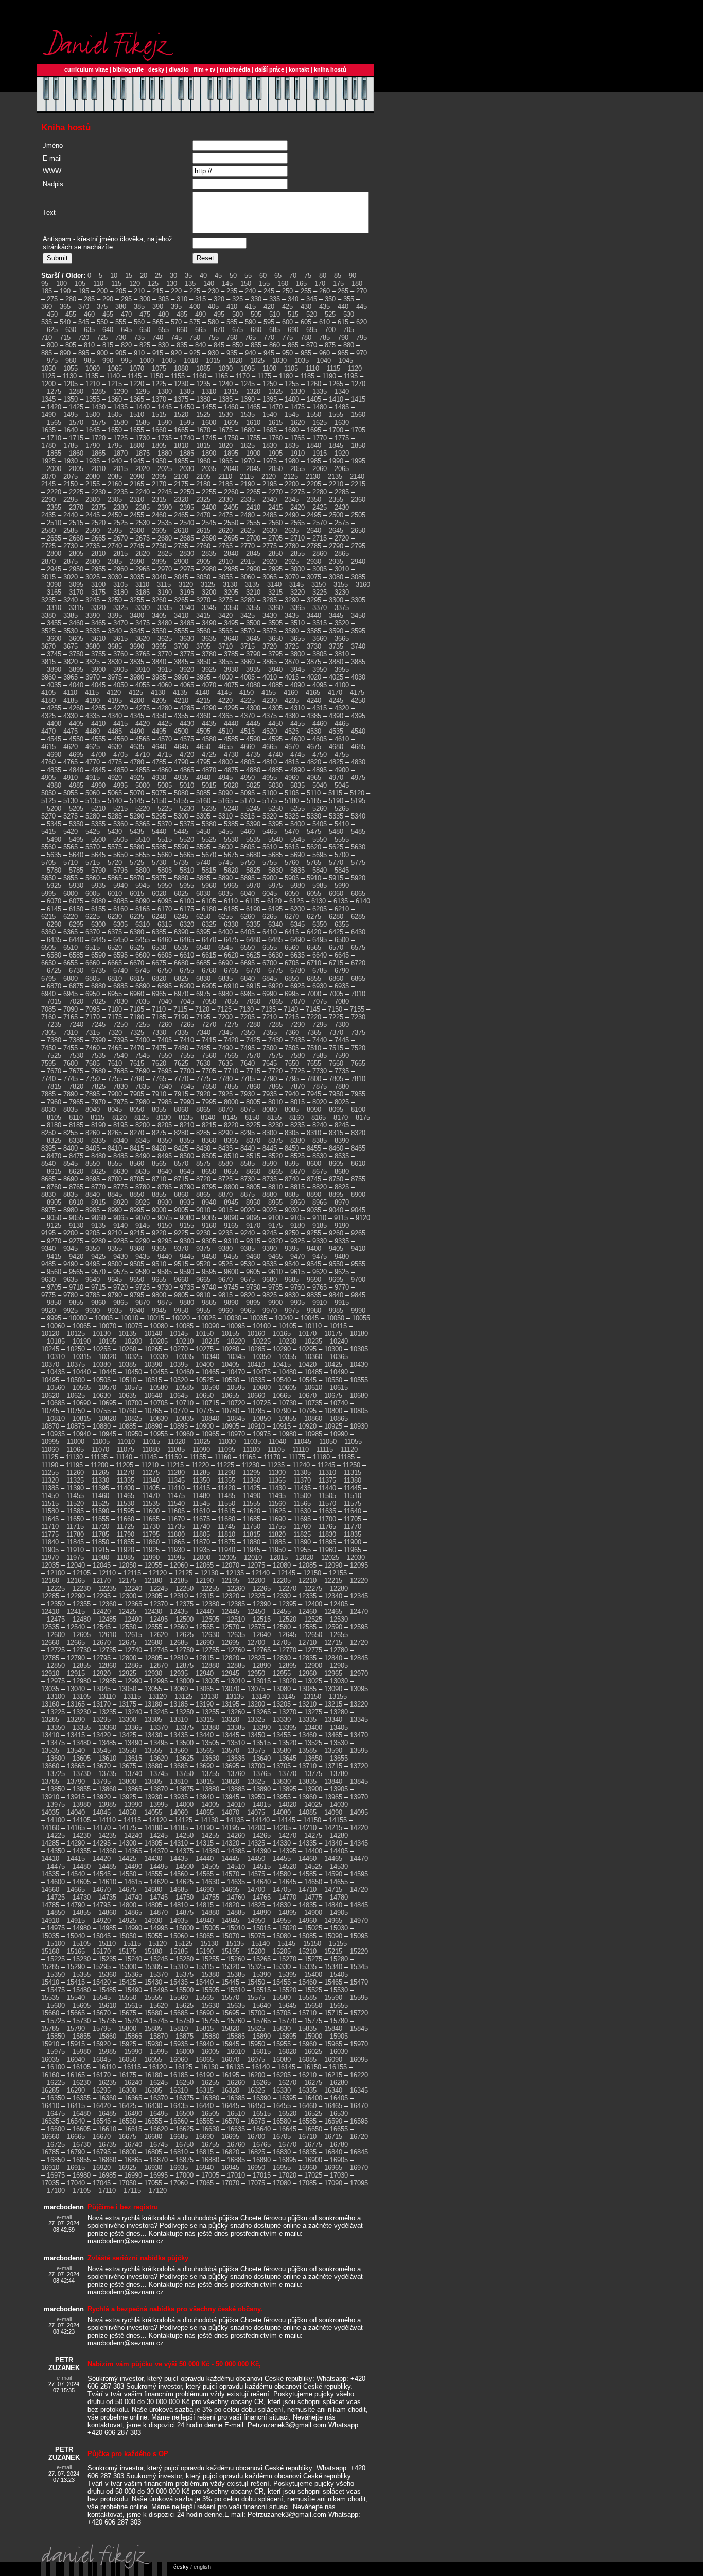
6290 (54, 924)
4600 (297, 739)
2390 (165, 507)
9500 (115, 1264)
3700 (181, 646)
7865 (275, 1086)
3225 (320, 592)
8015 (297, 1102)
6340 (275, 924)
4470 (48, 731)
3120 (186, 585)
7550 (165, 1056)
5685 (275, 855)
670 (219, 330)
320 (219, 299)
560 (139, 322)
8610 (358, 1164)
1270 (358, 384)
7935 (270, 1094)
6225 (93, 917)
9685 (292, 1280)
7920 (203, 1094)
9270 (54, 1241)
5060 (93, 793)
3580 (292, 631)
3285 (270, 600)
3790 (253, 654)
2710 (297, 538)
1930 (71, 461)
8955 (275, 1202)
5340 (358, 816)
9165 (231, 1225)
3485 (187, 623)
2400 (209, 507)
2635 (292, 530)
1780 (48, 446)
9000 (159, 1210)
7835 (143, 1086)
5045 (342, 785)
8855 (159, 1195)
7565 (231, 1056)
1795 (115, 446)
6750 (165, 971)
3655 (297, 639)
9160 (209, 1225)
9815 (225, 1295)
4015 (292, 677)
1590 (165, 422)
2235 (120, 492)
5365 (143, 824)
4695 (76, 754)
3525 (48, 631)
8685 (48, 1179)
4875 (231, 770)
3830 (115, 662)
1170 (243, 376)
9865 (120, 1303)
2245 (165, 492)
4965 (314, 778)
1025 (257, 361)
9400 (314, 1249)
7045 (187, 1002)
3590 (336, 631)
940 (250, 353)
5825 (253, 870)
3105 (120, 585)
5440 (159, 832)
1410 (336, 399)
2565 (297, 523)
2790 (336, 546)
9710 (76, 1287)
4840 (76, 770)
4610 (342, 739)
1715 (76, 438)
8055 (159, 1110)
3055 (225, 577)
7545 (143, 1056)
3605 (76, 639)
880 (349, 345)
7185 (159, 1017)
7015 (54, 1002)
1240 (225, 384)
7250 (120, 1025)
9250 (292, 1233)
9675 (248, 1280)
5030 (275, 785)
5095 (248, 793)
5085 (203, 793)
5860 (93, 878)
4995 (120, 785)
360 (47, 307)
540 (65, 322)
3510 (297, 623)
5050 (48, 793)
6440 (76, 940)
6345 (297, 924)
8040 (93, 1110)
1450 (187, 407)
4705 (120, 754)
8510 (231, 1156)
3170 (76, 592)
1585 (143, 422)
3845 (181, 662)
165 (301, 283)
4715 (165, 754)
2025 (165, 469)
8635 (143, 1171)
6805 (93, 978)
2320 (181, 500)
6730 (76, 971)
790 (343, 337)
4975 (358, 778)
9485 (48, 1264)
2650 (358, 530)
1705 (358, 430)
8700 (115, 1179)
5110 (314, 793)
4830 (358, 762)
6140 (363, 901)
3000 (297, 569)
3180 (120, 592)
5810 (187, 870)
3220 (297, 592)
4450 (275, 724)
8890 (314, 1195)
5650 (120, 855)
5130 (71, 801)
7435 (297, 1040)
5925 (54, 886)
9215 (137, 1233)
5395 (275, 824)
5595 (203, 847)
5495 (76, 839)
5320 (270, 816)
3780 (209, 654)
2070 (48, 476)
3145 (296, 585)
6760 (209, 971)
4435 (209, 724)
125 (153, 283)
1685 (270, 430)
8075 (248, 1110)
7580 (297, 1056)
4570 (165, 739)
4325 (48, 716)
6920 (275, 986)
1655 (137, 430)
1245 (248, 384)
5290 (137, 816)
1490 (48, 415)
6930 (320, 986)
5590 (181, 847)
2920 (270, 561)
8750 (336, 1179)
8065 (203, 1110)
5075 (159, 793)
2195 (270, 484)
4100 (342, 685)
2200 (292, 484)
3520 (342, 623)
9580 (143, 1272)
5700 (342, 855)
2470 (203, 515)
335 (275, 299)
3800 (297, 654)
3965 (71, 677)
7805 (336, 1079)
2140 (357, 476)
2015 (120, 469)
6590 (98, 955)
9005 (181, 1210)
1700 (336, 430)
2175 (181, 484)
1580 (120, 422)
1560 (358, 415)
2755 (181, 546)
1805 (159, 446)
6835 (225, 978)
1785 (71, 446)
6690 (225, 963)
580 (213, 322)
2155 (93, 484)
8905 (54, 1202)
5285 (115, 816)
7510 (314, 1048)
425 (287, 307)
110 (98, 283)
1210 (93, 384)
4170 (335, 693)
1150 (156, 376)
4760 (48, 762)
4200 (137, 700)
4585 (231, 739)
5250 (275, 808)
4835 (54, 770)
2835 (209, 554)
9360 (137, 1249)
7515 (336, 1048)
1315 (231, 391)
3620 (143, 639)
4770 (93, 762)
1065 (115, 368)
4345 (137, 716)
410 (232, 307)
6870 (54, 986)
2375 (98, 507)
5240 (231, 808)
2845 (253, 554)
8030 (48, 1110)
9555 (358, 1264)
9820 (248, 1295)
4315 (320, 708)
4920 (115, 778)
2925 (292, 561)
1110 (312, 368)
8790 (187, 1187)
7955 (358, 1094)
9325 (297, 1241)
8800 (231, 1187)
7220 (314, 1017)
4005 (248, 677)
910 (139, 353)
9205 (93, 1233)
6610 (187, 955)
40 (203, 276)
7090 (71, 1009)
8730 (248, 1179)
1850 (358, 446)
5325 (292, 816)
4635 (137, 747)
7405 (165, 1040)
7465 (115, 1048)
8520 (275, 1156)
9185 (320, 1225)
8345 (143, 1141)
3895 (76, 669)
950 (287, 353)
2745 (137, 546)
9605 (253, 1272)
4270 (120, 708)
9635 (71, 1280)
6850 (292, 978)
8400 (71, 1148)
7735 (342, 1071)
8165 (319, 1117)
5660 (165, 855)
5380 (209, 824)
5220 (143, 808)
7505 (292, 1048)
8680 (342, 1171)
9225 (181, 1233)
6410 (270, 932)
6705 (292, 963)
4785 (159, 762)
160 (283, 283)
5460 (248, 832)
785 (324, 337)
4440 (231, 724)
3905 (120, 669)
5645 (98, 855)
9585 (165, 1272)
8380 (297, 1141)
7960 (54, 1102)
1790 (93, 446)
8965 (320, 1202)
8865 (203, 1195)
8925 (143, 1202)
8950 (253, 1202)
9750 (253, 1287)
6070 (54, 901)
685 (275, 330)
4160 (291, 693)
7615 (137, 1063)
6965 (159, 994)
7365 (314, 1032)
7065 (275, 1002)
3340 (187, 608)
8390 (342, 1141)
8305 (292, 1133)
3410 (181, 615)
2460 (159, 515)
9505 (137, 1264)
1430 (98, 407)
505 (256, 314)
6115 (252, 901)
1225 (159, 384)
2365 (54, 507)
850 (238, 345)
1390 (248, 399)
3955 (342, 669)
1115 (333, 368)
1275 (54, 391)
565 (158, 322)
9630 (48, 1280)
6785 (320, 971)
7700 (187, 1071)
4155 (269, 693)
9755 (275, 1287)
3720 (270, 646)
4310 (297, 708)
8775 (120, 1187)
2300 (93, 500)
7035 (143, 1002)
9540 (292, 1264)
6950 (93, 994)
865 (293, 345)
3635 (209, 639)
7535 (98, 1056)
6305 (120, 924)
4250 (358, 700)
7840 (165, 1086)
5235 (209, 808)
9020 (248, 1210)
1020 (235, 361)
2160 (115, 484)
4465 (342, 724)
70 (293, 276)
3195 (187, 592)
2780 (292, 546)
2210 (336, 484)
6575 (358, 947)
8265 (115, 1133)
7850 (209, 1086)
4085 (275, 685)
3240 (71, 600)
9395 (292, 1249)
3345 (209, 608)
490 (200, 314)
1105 (291, 368)
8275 (159, 1133)
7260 (165, 1025)
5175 (270, 801)
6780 (297, 971)
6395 (203, 932)
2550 (231, 523)
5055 (71, 793)
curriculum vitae (86, 69)
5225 (165, 808)
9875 (165, 1303)
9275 (76, 1241)
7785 (248, 1079)
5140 (115, 801)
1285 (98, 391)
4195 (115, 700)
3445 (336, 615)
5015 (209, 785)
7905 (137, 1094)
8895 (336, 1195)
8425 (181, 1148)
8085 (292, 1110)
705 (349, 330)
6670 (137, 963)
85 (338, 276)
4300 (253, 708)
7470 (137, 1048)
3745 (54, 654)
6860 (336, 978)
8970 (342, 1202)
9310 (231, 1241)
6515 (93, 947)
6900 (187, 986)
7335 (181, 1032)
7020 (76, 1002)
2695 (231, 538)
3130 (230, 585)
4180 (48, 700)
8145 (230, 1117)
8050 (137, 1110)
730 (121, 337)
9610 (275, 1272)
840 (200, 345)
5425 (93, 832)
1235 (203, 384)
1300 (165, 391)
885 (47, 353)
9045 (358, 1210)
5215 (120, 808)
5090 (225, 793)
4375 (270, 716)
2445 (93, 515)
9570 (98, 1272)
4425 (165, 724)
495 (219, 314)
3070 (292, 577)
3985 (159, 677)
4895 (320, 770)
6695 (248, 963)
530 (349, 314)
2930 (314, 561)
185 (47, 291)
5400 (297, 824)
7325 (137, 1032)
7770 (181, 1079)
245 (269, 291)
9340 (48, 1249)
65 (278, 276)
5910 (314, 878)
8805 (253, 1187)
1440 (143, 407)
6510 (71, 947)
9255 (314, 1233)
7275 (231, 1025)
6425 (336, 932)
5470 (292, 832)
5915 (336, 878)
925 (195, 353)
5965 (231, 886)
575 (195, 322)
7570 (253, 1056)
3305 (358, 600)
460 (89, 314)
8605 (336, 1164)
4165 (313, 693)
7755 (115, 1079)
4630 (115, 747)
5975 (275, 886)
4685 (358, 747)
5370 (165, 824)
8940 (209, 1202)
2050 (275, 469)
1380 (203, 399)
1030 (279, 361)
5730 (159, 863)
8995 (137, 1210)
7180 (137, 1017)
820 (126, 345)
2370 (76, 507)
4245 (336, 700)
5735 (181, 863)
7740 (48, 1079)
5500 (98, 839)
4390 (336, 716)
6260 (248, 917)
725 (102, 337)
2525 (120, 523)
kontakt (299, 69)
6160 (120, 909)
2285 (342, 492)
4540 (358, 731)
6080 (98, 901)
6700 (270, 963)
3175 (98, 592)
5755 (270, 863)
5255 (297, 808)
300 (145, 299)
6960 (137, 994)
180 (357, 283)
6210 (342, 909)
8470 (54, 1156)
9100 (275, 1218)
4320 (342, 708)
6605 (165, 955)
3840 (159, 662)
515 (293, 314)
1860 (76, 453)
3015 (48, 577)
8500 (187, 1156)
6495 (320, 940)
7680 (98, 1071)
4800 (225, 762)
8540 (48, 1164)
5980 (297, 886)
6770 (253, 971)
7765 (159, 1079)
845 (219, 345)
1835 (292, 446)
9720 (120, 1287)
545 (84, 322)
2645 (336, 530)
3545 (137, 631)
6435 (54, 940)
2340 (270, 500)
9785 (93, 1295)
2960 (120, 569)
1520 (181, 415)
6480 (253, 940)
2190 (248, 484)
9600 (231, 1272)
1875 (143, 453)
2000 (54, 469)
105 (80, 283)
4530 (314, 731)
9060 (98, 1218)
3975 (115, 677)
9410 (358, 1249)
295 (126, 299)
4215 (203, 700)
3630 (187, 639)
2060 (320, 469)
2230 (98, 492)
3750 (76, 654)
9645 (115, 1280)
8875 (248, 1195)
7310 (71, 1032)
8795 (209, 1187)
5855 (71, 878)
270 (362, 291)
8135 (186, 1117)
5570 (93, 847)
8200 (143, 1125)
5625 (336, 847)
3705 (203, 646)
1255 (292, 384)
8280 (181, 1133)
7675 (76, 1071)
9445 (187, 1256)
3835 (137, 662)
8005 (253, 1102)
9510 (159, 1264)
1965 (225, 461)
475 (145, 314)
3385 (71, 615)
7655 (314, 1063)
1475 (297, 407)
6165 (143, 909)
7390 (98, 1040)
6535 (181, 947)
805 (71, 345)
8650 (209, 1171)
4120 (114, 693)
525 (330, 314)
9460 (253, 1256)
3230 (342, 592)
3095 (76, 585)
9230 (203, 1233)
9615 (297, 1272)
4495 (159, 731)
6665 (115, 963)
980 (71, 361)
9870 (143, 1303)
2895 (159, 561)
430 (306, 307)
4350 (159, 716)
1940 (115, 461)
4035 (54, 685)
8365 (231, 1141)
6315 (165, 924)
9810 (203, 1295)
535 (47, 322)
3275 (225, 600)
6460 (165, 940)
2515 (76, 523)
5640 (76, 855)
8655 (231, 1171)
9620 (320, 1272)
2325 (203, 500)
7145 (313, 1009)
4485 (115, 731)
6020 (159, 893)
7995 (209, 1102)
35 (188, 276)
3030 (115, 577)
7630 (203, 1063)
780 (306, 337)
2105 (203, 476)
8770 (98, 1187)
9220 (159, 1233)
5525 (209, 839)
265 (343, 291)
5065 (115, 793)
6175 (187, 909)
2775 (270, 546)
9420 (76, 1256)
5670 (209, 855)
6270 (292, 917)
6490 (297, 940)
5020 (231, 785)
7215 (292, 1017)
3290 (292, 600)
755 (213, 337)
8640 (165, 1171)
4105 (48, 693)
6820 (159, 978)
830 (163, 345)
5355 (98, 824)
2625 (248, 530)
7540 (120, 1056)
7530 (76, 1056)
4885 (275, 770)
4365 (225, 716)
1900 (253, 453)
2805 (76, 554)
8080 (270, 1110)
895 (84, 353)
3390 (93, 615)
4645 (181, 747)
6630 (275, 955)
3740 (358, 646)
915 (158, 353)
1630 (342, 422)
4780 (137, 762)
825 (145, 345)
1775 (342, 438)
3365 (297, 608)
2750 (159, 546)
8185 (76, 1125)
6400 (225, 932)
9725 (143, 1287)
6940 (48, 994)
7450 (48, 1048)
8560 (137, 1164)
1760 (275, 438)
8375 (275, 1141)
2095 (159, 476)
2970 (165, 569)
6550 (248, 947)
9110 (319, 1218)
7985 (165, 1102)
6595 (120, 955)
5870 (137, 878)
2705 (275, 538)
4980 (54, 785)
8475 (76, 1156)
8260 (93, 1133)
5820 (231, 870)
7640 (248, 1063)
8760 (54, 1187)
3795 (275, 654)
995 (126, 361)
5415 (48, 832)
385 (139, 307)
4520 (270, 731)
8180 (54, 1125)
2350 (314, 500)
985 (89, 361)
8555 (115, 1164)
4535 (336, 731)
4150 (247, 693)
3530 (71, 631)
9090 (231, 1218)
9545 (314, 1264)
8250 (48, 1133)
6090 (143, 901)
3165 (54, 592)
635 (89, 330)
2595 (115, 530)
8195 (120, 1125)
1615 (275, 422)
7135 (269, 1009)
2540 (187, 523)
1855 (54, 453)
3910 (143, 669)
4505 (203, 731)
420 (269, 307)
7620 (159, 1063)
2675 (143, 538)
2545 (209, 523)
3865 (270, 662)
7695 (165, 1071)
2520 (98, 523)
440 (343, 307)
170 (320, 283)
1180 (286, 376)
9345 (71, 1249)
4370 (248, 716)
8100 (358, 1110)
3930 (231, 669)
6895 (165, 986)
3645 (253, 639)
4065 (187, 685)
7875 (320, 1086)
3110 (142, 585)
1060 (93, 368)
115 (116, 283)
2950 (76, 569)
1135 (91, 376)
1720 (98, 438)
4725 (209, 754)
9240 (248, 1233)
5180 (292, 801)
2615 (203, 530)
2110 (225, 476)
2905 (203, 561)
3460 (76, 623)
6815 (137, 978)
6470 (209, 940)
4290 (209, 708)
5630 (358, 847)
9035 (314, 1210)
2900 (181, 561)
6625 (253, 955)
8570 (181, 1164)
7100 (115, 1009)
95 (45, 283)
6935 (342, 986)
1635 (48, 430)
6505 (48, 947)
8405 (93, 1148)
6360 (48, 932)
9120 (363, 1218)
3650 (275, 639)
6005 (93, 893)
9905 (297, 1303)
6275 (314, 917)
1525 (203, 415)
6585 (76, 955)
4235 (292, 700)
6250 (203, 917)
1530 (225, 415)
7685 (120, 1071)
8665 (275, 1171)
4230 (270, 700)
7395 (120, 1040)
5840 (320, 870)
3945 (297, 669)
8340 (120, 1141)
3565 (225, 631)
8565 (159, 1164)
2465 (181, 515)
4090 (297, 685)
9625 (342, 1272)
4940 (203, 778)
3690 (137, 646)
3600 (54, 639)
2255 (209, 492)
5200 (54, 808)
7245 (98, 1025)
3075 (314, 577)
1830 (270, 446)
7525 (54, 1056)
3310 (54, 608)
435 (324, 307)
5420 (71, 832)
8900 (358, 1195)
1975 (270, 461)
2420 (297, 507)
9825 (270, 1295)
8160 (296, 1117)
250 (287, 291)
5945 (143, 886)
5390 (253, 824)
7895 (93, 1094)
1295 (143, 391)
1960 (203, 461)
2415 (275, 507)
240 (250, 291)
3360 (275, 608)
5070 (137, 793)
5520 (187, 839)
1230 (181, 384)
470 (126, 314)
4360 (203, 716)
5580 (137, 847)
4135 (180, 693)
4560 (120, 739)
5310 (225, 816)
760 (232, 337)
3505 (275, 623)
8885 (292, 1195)
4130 (158, 693)
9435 (143, 1256)
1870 (120, 453)
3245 (93, 600)
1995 (358, 461)
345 (312, 299)
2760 (203, 546)
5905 (292, 878)
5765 (314, 863)
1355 (93, 399)
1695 (314, 430)
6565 (314, 947)
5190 (336, 801)
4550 (76, 739)
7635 (225, 1063)
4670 (292, 747)
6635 (297, 955)
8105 (54, 1117)
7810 (358, 1079)
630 (71, 330)
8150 (252, 1117)
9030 (292, 1210)
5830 (275, 870)
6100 (187, 901)
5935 (98, 886)
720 (84, 337)
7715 (253, 1071)
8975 (48, 1210)
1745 (209, 438)
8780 (143, 1187)
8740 (292, 1179)
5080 (181, 793)
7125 (224, 1009)
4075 (231, 685)
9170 (253, 1225)
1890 (209, 453)
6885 (120, 986)
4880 (253, 770)
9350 (93, 1249)
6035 (225, 893)
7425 (253, 1040)
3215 (275, 592)
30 (173, 276)
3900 (98, 669)
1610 (253, 422)
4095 (320, 685)
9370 (181, 1249)
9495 (93, 1264)
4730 (231, 754)
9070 (143, 1218)
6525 (137, 947)
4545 (54, 739)
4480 (93, 731)
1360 (115, 399)
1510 (137, 415)
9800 (159, 1295)
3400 (137, 615)
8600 (314, 1164)
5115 (335, 793)
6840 (248, 978)
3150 (319, 585)
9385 (248, 1249)
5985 (320, 886)
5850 (48, 878)
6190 (253, 909)
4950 (248, 778)
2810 (98, 554)
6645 (342, 955)
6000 (71, 893)
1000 (147, 361)
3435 (292, 615)
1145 (135, 376)
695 (312, 330)
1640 (71, 430)
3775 (187, 654)
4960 (292, 778)
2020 (143, 469)
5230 (187, 808)
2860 (320, 554)
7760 (137, 1079)
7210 (270, 1017)
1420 (54, 407)
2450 (115, 515)
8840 (93, 1195)
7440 (320, 1040)
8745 (314, 1179)
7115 (180, 1009)
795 (362, 337)
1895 (231, 453)
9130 (76, 1225)
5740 (203, 863)
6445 (98, 940)
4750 (320, 754)
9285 (120, 1241)
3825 (93, 662)
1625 (320, 422)
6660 (93, 963)
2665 (98, 538)
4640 (159, 747)
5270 (48, 816)
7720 (275, 1071)
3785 (231, 654)
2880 (93, 561)
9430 (120, 1256)
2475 (225, 515)
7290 (297, 1025)
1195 (351, 376)
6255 (225, 917)
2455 (137, 515)
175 (338, 283)
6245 (181, 917)
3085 (358, 577)
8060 (181, 1110)
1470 (275, 407)
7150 (335, 1009)
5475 (314, 832)
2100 (181, 476)
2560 (275, 523)
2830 (187, 554)
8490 (143, 1156)
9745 (231, 1287)
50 (233, 276)
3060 (248, 577)
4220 (225, 700)
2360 (358, 500)
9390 (270, 1249)
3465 (98, 623)
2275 (297, 492)
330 (256, 299)
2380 (120, 507)
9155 (187, 1225)
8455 (314, 1148)
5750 (248, 863)
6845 (270, 978)
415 (250, 307)
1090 (225, 368)
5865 (115, 878)
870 (312, 345)
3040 (159, 577)
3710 (225, 646)
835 (182, 345)
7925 (225, 1094)
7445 (342, 1040)
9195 (48, 1233)
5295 (159, 816)
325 (238, 299)
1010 (191, 361)
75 (308, 276)
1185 (307, 376)
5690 (297, 855)
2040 (231, 469)
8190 (98, 1125)
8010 (275, 1102)
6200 (297, 909)
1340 (342, 391)
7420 (231, 1040)
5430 (115, 832)
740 (158, 337)
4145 (224, 693)
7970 (98, 1102)
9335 (342, 1241)
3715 (248, 646)
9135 (98, 1225)
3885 (358, 662)
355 (349, 299)
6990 (270, 994)
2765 (225, 546)
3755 (98, 654)
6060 (336, 893)
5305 (203, 816)
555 (121, 322)
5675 (231, 855)
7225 (336, 1017)
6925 (297, 986)
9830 (292, 1295)
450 (52, 314)
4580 (209, 739)
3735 (336, 646)
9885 (209, 1303)
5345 (54, 824)
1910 (297, 453)
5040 (320, 785)
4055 (143, 685)
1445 (165, 407)
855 (256, 345)
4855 (143, 770)
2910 (225, 561)
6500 (342, 940)
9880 (187, 1303)
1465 (253, 407)
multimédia (235, 69)
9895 (253, 1303)
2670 (120, 538)
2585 (71, 530)
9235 (225, 1233)
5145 (137, 801)
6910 (231, 986)
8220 (231, 1125)
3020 (71, 577)
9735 (187, 1287)
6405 (248, 932)
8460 (336, 1148)
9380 (225, 1249)
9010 (203, 1210)
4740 (275, 754)
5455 (225, 832)
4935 (181, 778)
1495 (71, 415)
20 (144, 276)
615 (343, 322)
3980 (137, 677)
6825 (181, 978)
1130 (70, 376)
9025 (270, 1210)
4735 (253, 754)
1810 (181, 446)
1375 (181, 399)
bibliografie (128, 69)
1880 (165, 453)
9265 (358, 1233)
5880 (181, 878)
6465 (187, 940)
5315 (248, 816)
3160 (363, 585)
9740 (209, 1287)
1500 (93, 415)
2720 (342, 538)
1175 (264, 376)
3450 (358, 615)
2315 (159, 500)
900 (102, 353)
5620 (314, 847)
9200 (71, 1233)
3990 (181, 677)
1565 (54, 422)
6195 (275, 909)
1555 (336, 415)
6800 (71, 978)
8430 (203, 1148)
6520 (115, 947)
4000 (225, 677)
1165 (221, 376)
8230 (275, 1125)
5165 (225, 801)
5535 (253, 839)
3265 (181, 600)
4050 (120, 685)
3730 (314, 646)
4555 (98, 739)
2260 (231, 492)
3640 (231, 639)
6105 (209, 901)
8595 (292, 1164)
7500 (270, 1048)
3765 (143, 654)
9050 (54, 1218)
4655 (225, 747)
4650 (203, 747)
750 (195, 337)
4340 (115, 716)
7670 (54, 1071)
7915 (181, 1094)
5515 (165, 839)
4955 (270, 778)
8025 (342, 1102)
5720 (115, 863)
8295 (248, 1133)
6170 (165, 909)
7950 (336, 1094)
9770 (342, 1287)
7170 (93, 1017)
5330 (314, 816)
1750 (231, 438)
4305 (275, 708)
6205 (320, 909)
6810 (115, 978)
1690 (292, 430)
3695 (159, 646)
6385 (159, 932)
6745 (143, 971)
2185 (225, 484)
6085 (120, 901)
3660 (320, 639)
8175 (363, 1117)
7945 (314, 1094)
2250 (187, 492)
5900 (270, 878)
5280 (93, 816)
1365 (137, 399)
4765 (71, 762)
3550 (159, 631)
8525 (297, 1156)
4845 (98, 770)
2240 (143, 492)
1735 (165, 438)
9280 (98, 1241)
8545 (71, 1164)
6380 (137, 932)
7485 (203, 1048)
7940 (292, 1094)
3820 (71, 662)
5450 (203, 832)
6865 (358, 978)
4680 (336, 747)
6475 (231, 940)
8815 (297, 1187)
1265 (336, 384)
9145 (143, 1225)
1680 (248, 430)
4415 (120, 724)
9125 (54, 1225)
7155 (357, 1009)
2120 (269, 476)
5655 (143, 855)
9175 (275, 1225)
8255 (71, 1133)
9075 (165, 1218)
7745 (71, 1079)
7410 (187, 1040)
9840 (336, 1295)
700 (330, 330)
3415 (203, 615)
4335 (93, 716)
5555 (342, 839)
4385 (314, 716)
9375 (203, 1249)
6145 (54, 909)
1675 (225, 430)
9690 (314, 1280)
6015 (137, 893)
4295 (231, 708)
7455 (71, 1048)
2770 (248, 546)
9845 (358, 1295)
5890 (225, 878)
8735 (270, 1179)
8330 (76, 1141)
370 (84, 307)
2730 (71, 546)
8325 (54, 1141)
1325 (275, 391)
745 (176, 337)
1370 (159, 399)
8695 (93, 1179)
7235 (54, 1025)
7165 (71, 1017)
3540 (115, 631)
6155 (98, 909)
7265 (187, 1025)
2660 (76, 538)
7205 (248, 1017)
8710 (159, 1179)
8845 (115, 1195)
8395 (48, 1148)
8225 (253, 1125)
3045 (181, 577)
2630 (270, 530)
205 (121, 291)
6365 (71, 932)
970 (362, 353)
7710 (231, 1071)
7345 (225, 1032)
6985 (248, 994)
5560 (48, 847)
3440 (314, 615)
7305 (48, 1032)
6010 (115, 893)
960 (324, 353)
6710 (314, 963)
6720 (358, 963)
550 (102, 322)
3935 (253, 669)
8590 (270, 1164)
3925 (209, 669)
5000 (143, 785)
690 (293, 330)
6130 (319, 901)
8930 (165, 1202)
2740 (115, 546)
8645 (187, 1171)
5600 (225, 847)
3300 (336, 600)
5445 (181, 832)
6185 (231, 909)
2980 (209, 569)
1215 (115, 384)
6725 (54, 971)
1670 (203, 430)
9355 (115, 1249)
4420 (143, 724)
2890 (137, 561)
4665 (270, 747)
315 (200, 299)
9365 (159, 1249)
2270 (275, 492)
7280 (253, 1025)
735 (139, 337)
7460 (93, 1048)
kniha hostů (330, 69)
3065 (270, 577)
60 (263, 276)
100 (61, 283)
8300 (270, 1133)
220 (176, 291)
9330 (320, 1241)
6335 (253, 924)
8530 (320, 1156)
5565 (71, 847)
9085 (209, 1218)
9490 (71, 1264)
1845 (336, 446)
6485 (275, 940)
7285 (275, 1025)
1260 (314, 384)
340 (293, 299)
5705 (48, 863)
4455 (297, 724)
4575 (187, 739)
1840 (314, 446)
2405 (231, 507)
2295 (71, 500)
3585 (314, 631)
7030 (120, 1002)
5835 (297, 870)
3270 (203, 600)
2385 (143, 507)
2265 (253, 492)
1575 (98, 422)
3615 (120, 639)
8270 (137, 1133)
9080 (187, 1218)
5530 (231, 839)
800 (52, 345)
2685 (187, 538)
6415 (292, 932)
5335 (336, 816)
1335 (320, 391)
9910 (320, 1303)
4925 (137, 778)
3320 (98, 608)
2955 (98, 569)
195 (84, 291)
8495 (165, 1156)
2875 (71, 561)
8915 (98, 1202)
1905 (275, 453)
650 (145, 330)
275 (52, 299)
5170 (248, 801)
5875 (159, 878)
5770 (336, 863)
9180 (297, 1225)
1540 (270, 415)
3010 (342, 569)
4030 (358, 677)
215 (158, 291)
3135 (252, 585)
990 (108, 361)
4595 (275, 739)
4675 (314, 747)
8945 (231, 1202)
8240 (320, 1125)
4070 (209, 685)
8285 (203, 1133)
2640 (314, 530)
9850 (54, 1303)
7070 (297, 1002)
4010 (270, 677)
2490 (292, 515)
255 (306, 291)
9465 (275, 1256)
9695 (336, 1280)
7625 (181, 1063)
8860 (181, 1195)
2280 (320, 492)
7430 (275, 1040)
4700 (98, 754)
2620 (225, 530)
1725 (120, 438)
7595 (48, 1063)
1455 (209, 407)
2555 (253, 523)
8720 (203, 1179)
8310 (314, 1133)
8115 (98, 1117)
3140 (274, 585)
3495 (231, 623)
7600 (71, 1063)
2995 (275, 569)
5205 (76, 808)
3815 (48, 662)
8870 (225, 1195)
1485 (342, 407)
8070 (225, 1110)
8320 (358, 1133)
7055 (231, 1002)
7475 (159, 1048)
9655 (159, 1280)
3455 (54, 623)
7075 (320, 1002)
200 (102, 291)
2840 (231, 554)
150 (246, 283)
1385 (225, 399)
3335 (165, 608)
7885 (48, 1094)
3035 (137, 577)
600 (287, 322)
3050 (203, 577)
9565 (76, 1272)
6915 (253, 986)
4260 (76, 708)
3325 (120, 608)
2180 (203, 484)
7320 (115, 1032)
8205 (165, 1125)
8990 (115, 1210)
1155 (178, 376)
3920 (187, 669)
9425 (98, 1256)
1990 (336, 461)
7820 (76, 1086)
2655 (54, 538)
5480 (336, 832)
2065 (342, 469)
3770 (165, 654)
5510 (143, 839)
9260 (336, 1233)
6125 (296, 901)
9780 (71, 1295)
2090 (137, 476)
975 (52, 361)
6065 (358, 893)
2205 (314, 484)
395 (176, 307)
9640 (93, 1280)
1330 (297, 391)
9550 (336, 1264)
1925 (48, 461)
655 (163, 330)
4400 (54, 724)
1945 (137, 461)
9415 (54, 1256)
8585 (248, 1164)
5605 (248, 847)
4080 (253, 685)
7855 (231, 1086)
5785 (76, 870)
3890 (54, 669)
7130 (247, 1009)
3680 (93, 646)
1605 (231, 422)
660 (182, 330)
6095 (165, 901)
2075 (71, 476)
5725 (137, 863)
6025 (181, 893)
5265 (342, 808)
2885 (115, 561)
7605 (93, 1063)
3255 (137, 600)
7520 (358, 1048)
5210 (98, 808)
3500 (253, 623)
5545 (297, 839)
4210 (181, 700)
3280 (248, 600)
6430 (358, 932)
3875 (314, 662)
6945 (71, 994)
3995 (203, 677)
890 (65, 353)
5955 (187, 886)
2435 (48, 515)
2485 (270, 515)
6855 (314, 978)
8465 (358, 1148)
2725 (48, 546)
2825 (165, 554)
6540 (203, 947)
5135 (93, 801)
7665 (358, 1063)
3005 (320, 569)
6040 (248, 893)
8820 (320, 1187)
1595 (187, 422)
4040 (76, 685)
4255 (54, 708)
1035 (302, 361)
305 (163, 299)
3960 (48, 677)
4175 (357, 693)
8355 (187, 1141)
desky (156, 69)
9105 (297, 1218)
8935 (187, 1202)
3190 (165, 592)
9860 (98, 1303)
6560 (292, 947)
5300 (181, 816)
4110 (70, 693)
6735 (98, 971)
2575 (342, 523)
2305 (115, 500)
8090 (314, 1110)
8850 (137, 1195)
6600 (143, 955)
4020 (314, 677)
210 (139, 291)
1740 (187, 438)
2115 (247, 476)
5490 (54, 839)
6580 (54, 955)
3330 (143, 608)
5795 (120, 870)
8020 (320, 1102)
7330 (159, 1032)
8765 (76, 1187)
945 (269, 353)
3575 (270, 631)
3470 (120, 623)
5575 (115, 847)
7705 (209, 1071)
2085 (115, 476)
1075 (159, 368)
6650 (48, 963)
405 (213, 307)
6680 (181, 963)
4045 (98, 685)
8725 (225, 1179)
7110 (159, 1009)
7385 (76, 1040)
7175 (115, 1017)
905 (121, 353)
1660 (159, 430)
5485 (358, 832)
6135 (341, 901)
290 (108, 299)
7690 (143, 1071)
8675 (320, 1171)
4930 (159, 778)
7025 (98, 1002)
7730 (320, 1071)
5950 (165, 886)
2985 (231, 569)
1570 (76, 422)
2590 (93, 530)
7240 (76, 1025)
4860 (165, 770)
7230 (358, 1017)
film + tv (204, 69)
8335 (98, 1141)
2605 (159, 530)
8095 (336, 1110)
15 (129, 276)
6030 (203, 893)
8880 (270, 1195)
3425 (248, 615)
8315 (336, 1133)
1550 (314, 415)
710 (47, 337)
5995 (48, 893)
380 (121, 307)
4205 (159, 700)
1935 (93, 461)
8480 (98, 1156)
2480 (248, 515)
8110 (76, 1117)
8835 (71, 1195)
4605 (320, 739)
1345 (48, 399)
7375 (358, 1032)
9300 (187, 1241)
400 (195, 307)
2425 (320, 507)
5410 (342, 824)
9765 (320, 1287)
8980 (71, 1210)
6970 (181, 994)
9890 (231, 1303)
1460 (231, 407)
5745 (225, 863)
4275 (143, 708)
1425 (76, 407)
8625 (98, 1171)
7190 (181, 1017)
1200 (48, 384)
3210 (253, 592)
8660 (253, 1171)
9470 (297, 1256)
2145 (48, 484)
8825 (342, 1187)
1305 (187, 391)
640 (108, 330)
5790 (98, 870)
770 (269, 337)
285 (89, 299)
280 (71, 299)
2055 (297, 469)
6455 (143, 940)
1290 (120, 391)
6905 (209, 986)
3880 (336, 662)
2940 (358, 561)
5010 (187, 785)
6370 (93, 932)
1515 (159, 415)
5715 (93, 863)
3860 (248, 662)
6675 (159, 963)
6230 (115, 917)
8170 (341, 1117)
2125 (291, 476)
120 (135, 283)
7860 (253, 1086)
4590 (253, 739)
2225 (76, 492)
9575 (120, 1272)
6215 (48, 917)
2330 (225, 500)
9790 (115, 1295)
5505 (120, 839)
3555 (181, 631)
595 (269, 322)
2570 (320, 523)
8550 (93, 1164)
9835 (314, 1295)
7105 (137, 1009)
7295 (320, 1025)
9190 (342, 1225)
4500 (181, 731)
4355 (181, 716)
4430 (187, 724)
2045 (253, 469)
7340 (203, 1032)
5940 (120, 886)
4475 (71, 731)
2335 (248, 500)
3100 (98, 585)
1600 (209, 422)
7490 (225, 1048)
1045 (346, 361)
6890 (143, 986)
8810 (275, 1187)
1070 (137, 368)
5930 (76, 886)
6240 (159, 917)
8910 (76, 1202)
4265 (98, 708)
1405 (314, 399)
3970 (93, 677)
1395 (270, 399)
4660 (248, 747)
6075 (76, 901)
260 (324, 291)
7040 (165, 1002)
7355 (270, 1032)
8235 (297, 1125)
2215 (358, 484)
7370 (336, 1032)
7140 (291, 1009)
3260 (159, 600)
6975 (203, 994)
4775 (115, 762)
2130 (313, 476)
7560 (209, 1056)
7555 (187, 1056)
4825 (336, 762)
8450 (292, 1148)
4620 (71, 747)
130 (172, 283)
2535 (165, 523)
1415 (358, 399)
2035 (209, 469)
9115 (341, 1218)
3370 (320, 608)
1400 (292, 399)
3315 (76, 608)
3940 (275, 669)
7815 (54, 1086)
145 (227, 283)
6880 (98, 986)
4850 (120, 770)
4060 (165, 685)
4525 (292, 731)
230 (213, 291)
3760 (120, 654)
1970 (248, 461)
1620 (297, 422)
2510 (54, 523)
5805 (165, 870)
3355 (253, 608)
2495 (314, 515)
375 (102, 307)
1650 (115, 430)
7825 (98, 1086)
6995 (292, 994)
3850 (203, 662)
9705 (54, 1287)
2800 (54, 554)
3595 (358, 631)
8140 (208, 1117)
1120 (355, 368)
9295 (165, 1241)
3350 (231, 608)
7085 (48, 1009)
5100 (270, 793)
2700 (253, 538)
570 (176, 322)
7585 (320, 1056)
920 (176, 353)
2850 (275, 554)
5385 (231, 824)
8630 (120, 1171)
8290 (225, 1133)
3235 (48, 600)
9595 (209, 1272)
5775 (358, 863)
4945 (225, 778)
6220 (71, 917)
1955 (181, 461)
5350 (76, 824)
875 (330, 345)
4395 (358, 716)
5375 (187, 824)
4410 (98, 724)
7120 (202, 1009)
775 (287, 337)
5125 (48, 801)
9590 (187, 1272)
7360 (292, 1032)
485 (182, 314)
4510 (225, 731)
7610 (115, 1063)
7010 (358, 994)
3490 (209, 623)
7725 (297, 1071)
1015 (213, 361)
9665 (203, 1280)
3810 (342, 654)
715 (65, 337)
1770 (320, 438)
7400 (143, 1040)
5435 (137, 832)
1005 (169, 361)
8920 (120, 1202)
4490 (137, 731)
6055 (314, 893)
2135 (335, 476)
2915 (248, 561)
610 (324, 322)
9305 (209, 1241)
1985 (314, 461)
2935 (336, 561)
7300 (342, 1025)
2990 (253, 569)
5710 (71, 863)
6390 (181, 932)
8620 (76, 1171)
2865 (342, 554)
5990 (342, 886)
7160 (48, 1017)
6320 (187, 924)
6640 (320, 955)
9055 (76, 1218)
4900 (342, 770)
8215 (209, 1125)
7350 (248, 1032)
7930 (248, 1094)
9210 (115, 1233)
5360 (120, 824)
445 (362, 307)
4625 (93, 747)
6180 (209, 909)
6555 (270, 947)
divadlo (179, 69)
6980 (225, 994)
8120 (119, 1117)
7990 (187, 1102)
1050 (48, 368)
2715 (320, 538)
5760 (292, 863)
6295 (76, 924)
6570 (336, 947)
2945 (54, 569)
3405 (159, 615)
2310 (137, 500)
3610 (98, 639)
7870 (297, 1086)
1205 (71, 384)
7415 (209, 1040)
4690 (54, 754)
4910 (71, 778)
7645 (270, 1063)
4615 (48, 747)
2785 (314, 546)
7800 (314, 1079)
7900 (115, 1094)
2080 (93, 476)
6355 (342, 924)
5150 (159, 801)
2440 (71, 515)
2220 (54, 492)
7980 (143, 1102)
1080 (181, 368)
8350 (165, 1141)
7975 (120, 1102)
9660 (181, 1280)
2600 (137, 530)
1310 (209, 391)
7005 (336, 994)
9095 (253, 1218)
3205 (231, 592)
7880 (342, 1086)
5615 (292, 847)
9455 (231, 1256)
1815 (203, 446)
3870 (292, 662)
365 (65, 307)
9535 (270, 1264)
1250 (270, 384)
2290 (48, 500)
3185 (143, 592)
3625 (165, 639)
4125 (136, 693)
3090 (54, 585)
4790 (181, 762)
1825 (248, 446)
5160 (203, 801)
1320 (253, 391)
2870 (48, 561)
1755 (253, 438)
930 (213, 353)
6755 (187, 971)
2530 (143, 523)
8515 (253, 1156)
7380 (54, 1040)
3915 (165, 669)
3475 (143, 623)
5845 (342, 870)
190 (65, 291)
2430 (342, 507)
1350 (71, 399)
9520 (203, 1264)
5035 (297, 785)
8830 (48, 1195)
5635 (54, 855)
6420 (314, 932)
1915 (320, 453)
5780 (54, 870)
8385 (320, 1141)
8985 (93, 1210)
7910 (159, 1094)
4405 (76, 724)
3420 (225, 615)
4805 (248, 762)
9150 (165, 1225)
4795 (203, 762)
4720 (187, 754)
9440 (165, 1256)
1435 (120, 407)
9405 (336, 1249)
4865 (187, 770)
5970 (253, 886)
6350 (320, 924)
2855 (297, 554)
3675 (71, 646)
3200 (209, 592)
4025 (336, 677)
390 (158, 307)
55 (248, 276)
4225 (248, 700)
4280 (165, 708)
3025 (93, 577)
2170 (159, 484)
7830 (120, 1086)
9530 (248, 1264)
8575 (203, 1164)
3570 (248, 631)
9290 (143, 1241)
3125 (208, 585)
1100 (269, 368)
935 (232, 353)
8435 (225, 1148)
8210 (187, 1125)
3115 (164, 585)
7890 (71, 1094)
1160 (199, 376)
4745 (297, 754)
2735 (93, 546)
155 (264, 283)
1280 (76, 391)
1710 (54, 438)
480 (163, 314)
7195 (203, 1017)
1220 (137, 384)
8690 (71, 1179)
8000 (231, 1102)
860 (275, 345)
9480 (342, 1256)
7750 (93, 1079)
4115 (92, 693)
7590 (342, 1056)
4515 (248, 731)
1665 (181, 430)
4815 (292, 762)
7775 (203, 1079)
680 (256, 330)
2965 (143, 569)
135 (190, 283)
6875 (76, 986)
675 (238, 330)
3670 (48, 646)
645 (126, 330)
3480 (165, 623)
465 (108, 314)
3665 (342, 639)
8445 (270, 1148)
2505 (358, 515)
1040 (324, 361)
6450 (120, 940)
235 (232, 291)
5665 (187, 855)
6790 (342, 971)
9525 (225, 1264)
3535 (93, 631)
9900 (275, 1303)
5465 (270, 832)
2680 (165, 538)
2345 (292, 500)
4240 (314, 700)
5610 (270, 847)
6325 (209, 924)
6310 (143, 924)
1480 (320, 407)
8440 (248, 1148)
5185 (314, 801)
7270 (209, 1025)
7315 (93, 1032)
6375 (115, 932)
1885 (187, 453)
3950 (320, 669)
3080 (336, 577)
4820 (314, 762)
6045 (270, 893)
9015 (225, 1210)
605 (306, 322)
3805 (320, 654)
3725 (292, 646)
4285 (187, 708)
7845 (187, 1086)
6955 (115, 994)
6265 (270, 917)
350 (330, 299)
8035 (71, 1110)
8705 (137, 1179)
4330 (71, 716)
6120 (274, 901)
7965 (76, 1102)
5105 (292, 793)
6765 (231, 971)
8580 (225, 1164)
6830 (203, 978)
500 (238, 314)
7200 (225, 1017)
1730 (143, 438)
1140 (113, 376)
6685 (203, 963)
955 (306, 353)
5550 (320, 839)
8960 (297, 1202)
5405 (320, 824)
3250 (115, 600)
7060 (253, 1002)
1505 (115, 415)
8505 (209, 1156)
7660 (336, 1063)
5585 (159, 847)
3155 (341, 585)
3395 (115, 615)
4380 (292, 716)
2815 (120, 554)
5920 (358, 878)
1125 (48, 376)
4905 (48, 778)
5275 (71, 816)
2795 (358, 546)
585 (232, 322)
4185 (71, 700)
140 (209, 283)
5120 (357, 793)
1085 (203, 368)
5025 (253, 785)
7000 (314, 994)
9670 (225, 1280)
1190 (329, 376)
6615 (209, 955)
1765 (297, 438)
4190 (93, 700)
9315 (253, 1241)
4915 (93, 778)
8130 (164, 1117)
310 (182, 299)
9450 (209, 1256)
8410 (115, 1148)
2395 (187, 507)
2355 (336, 500)
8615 (54, 1171)
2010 (98, 469)
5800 (143, 870)
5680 (253, 855)
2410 (253, 507)
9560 (54, 1272)
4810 (270, 762)
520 (312, 314)
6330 (231, 924)
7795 (292, 1079)
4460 (320, 724)
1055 (71, 368)
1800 (137, 446)
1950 (159, 461)
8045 (115, 1110)
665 (200, 330)
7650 (292, 1063)
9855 (76, 1303)
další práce (269, 69)
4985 (76, 785)
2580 (48, 530)
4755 (342, 754)
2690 (209, 538)
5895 (248, 878)
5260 (320, 808)
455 (71, 314)
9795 (137, 1295)
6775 (275, 971)
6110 (231, 901)
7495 (248, 1048)
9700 (358, 1280)
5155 (181, 801)
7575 (275, 1056)
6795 (48, 978)
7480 (181, 1048)
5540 (275, 839)
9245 (270, 1233)
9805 (181, 1295)
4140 (202, 693)
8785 (165, 1187)
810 (89, 345)
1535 (248, 415)
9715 (98, 1287)
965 (343, 353)
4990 (98, 785)
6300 (98, 924)
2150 (71, 484)
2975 (187, 569)
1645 (93, 430)
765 (250, 337)
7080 (342, 1002)
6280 (336, 917)
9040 (336, 1210)
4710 (143, 754)
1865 (98, 453)
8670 (297, 1171)
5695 (320, 855)
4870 (209, 770)
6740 (120, 971)
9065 (120, 1218)
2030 (187, 469)
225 (195, 291)
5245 (253, 808)
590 (250, 322)
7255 (143, 1025)
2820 (143, 554)
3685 (115, 646)
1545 (292, 415)
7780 (225, 1079)
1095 (248, 368)
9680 (270, 1280)
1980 (292, 461)
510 (275, 314)
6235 (137, 917)
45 (218, 276)
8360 (209, 1141)
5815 (209, 870)
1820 (225, 446)
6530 (159, 947)
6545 (225, 947)
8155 (274, 1117)
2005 (76, 469)
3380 (48, 615)
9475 (320, 1256)
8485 (120, 1156)
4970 (336, 778)
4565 (143, 739)
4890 (297, 770)
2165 (137, 484)
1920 (342, 453)
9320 (275, 1241)
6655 (71, 963)
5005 (165, 785)
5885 (203, 878)
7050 (209, 1002)
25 (159, 276)
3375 (342, 608)
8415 (137, 1148)
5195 (358, 801)
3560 (203, 631)
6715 (336, 963)
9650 (137, 1280)
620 (362, 322)
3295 (314, 600)
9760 (297, 1287)
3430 (270, 615)
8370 (253, 1141)
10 (114, 276)
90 (353, 276)
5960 (209, 886)
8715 (181, 1179)
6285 (358, 917)
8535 (342, 1156)
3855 (225, 662)
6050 (292, 893)
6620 (231, 955)
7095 (93, 1009)
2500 (336, 515)
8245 (342, 1125)
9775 (48, 1295)
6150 (76, 909)
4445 (253, 724)
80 (323, 276)
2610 (181, 530)
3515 (320, 623)
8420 (159, 1148)
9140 (120, 1225)
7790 (270, 1079)
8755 (358, 1179)
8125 (142, 1117)
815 (108, 345)
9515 (181, 1264)
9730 (165, 1287)
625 (52, 330)
